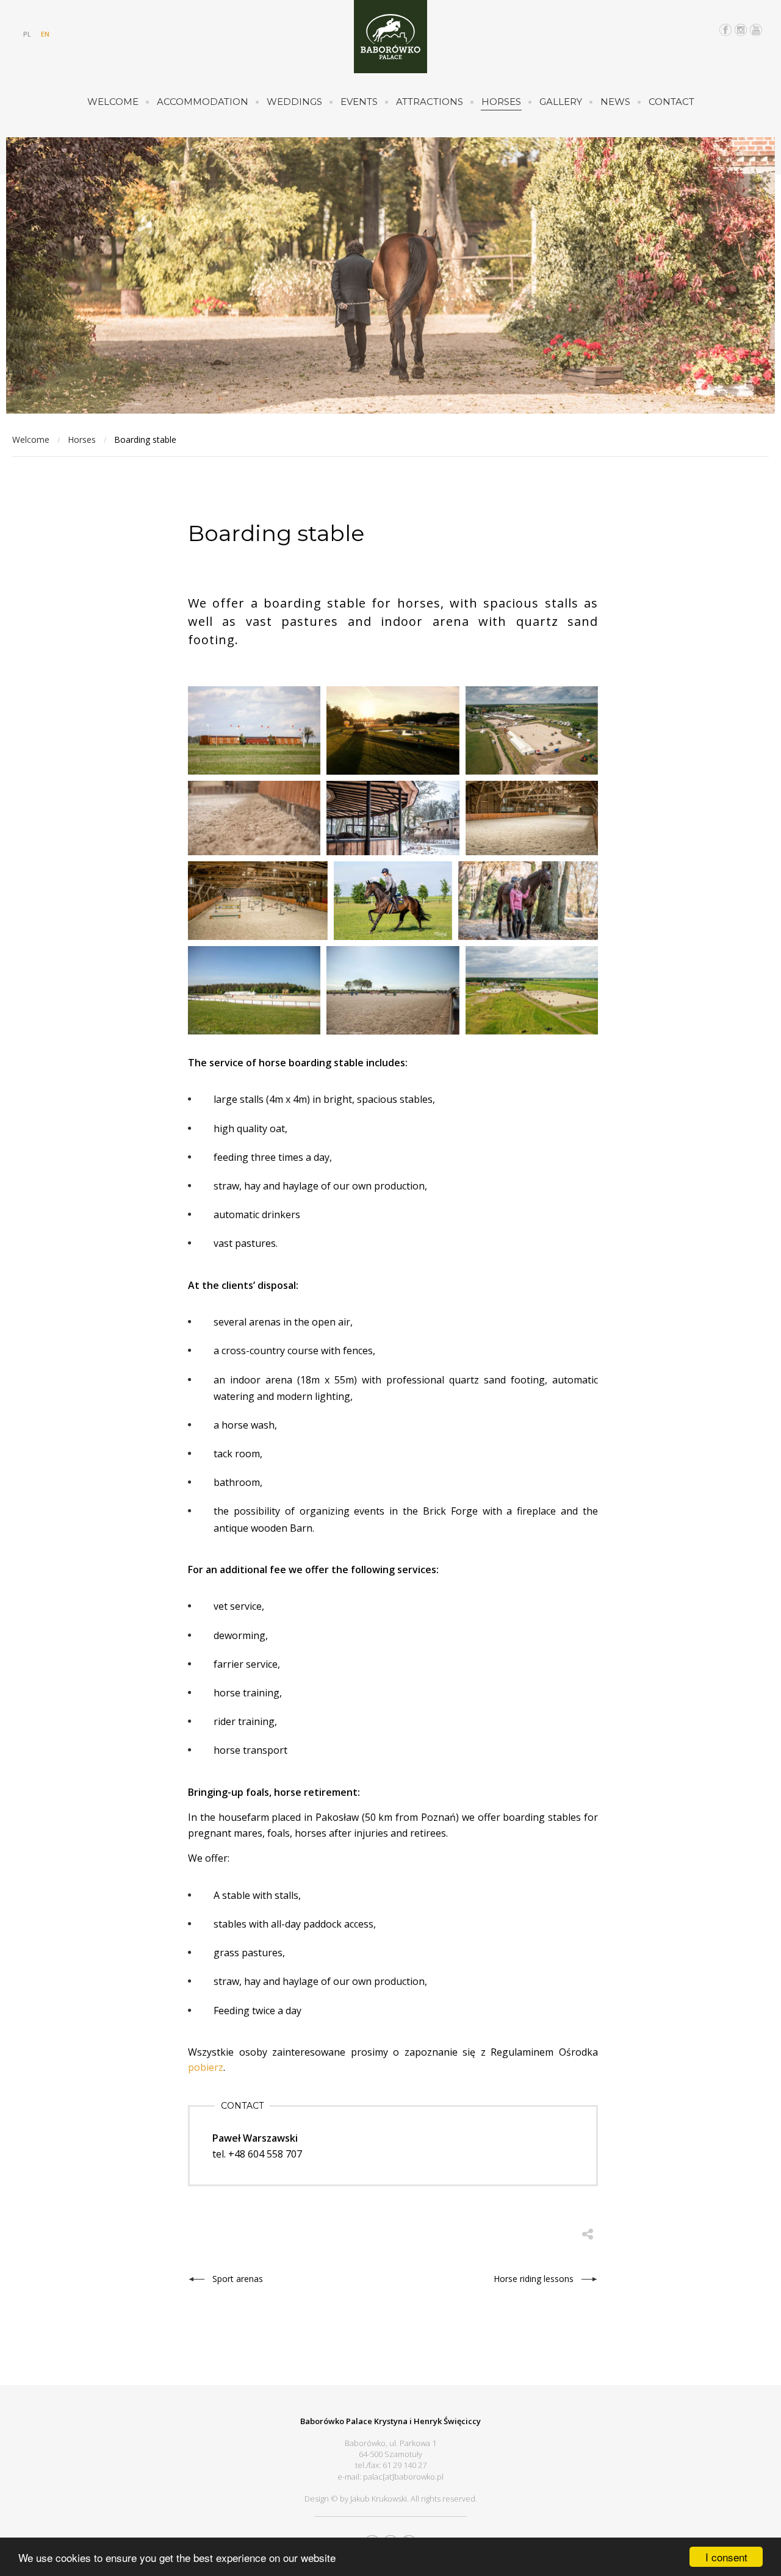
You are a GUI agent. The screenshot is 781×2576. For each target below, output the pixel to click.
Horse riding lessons (534, 2279)
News (615, 102)
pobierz (206, 2067)
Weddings (294, 102)
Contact (671, 102)
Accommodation (203, 102)
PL (27, 34)
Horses (501, 102)
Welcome (113, 102)
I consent (726, 2557)
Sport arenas (238, 2279)
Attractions (430, 102)
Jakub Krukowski (379, 2499)
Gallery (561, 102)
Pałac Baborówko (390, 37)
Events (359, 102)
